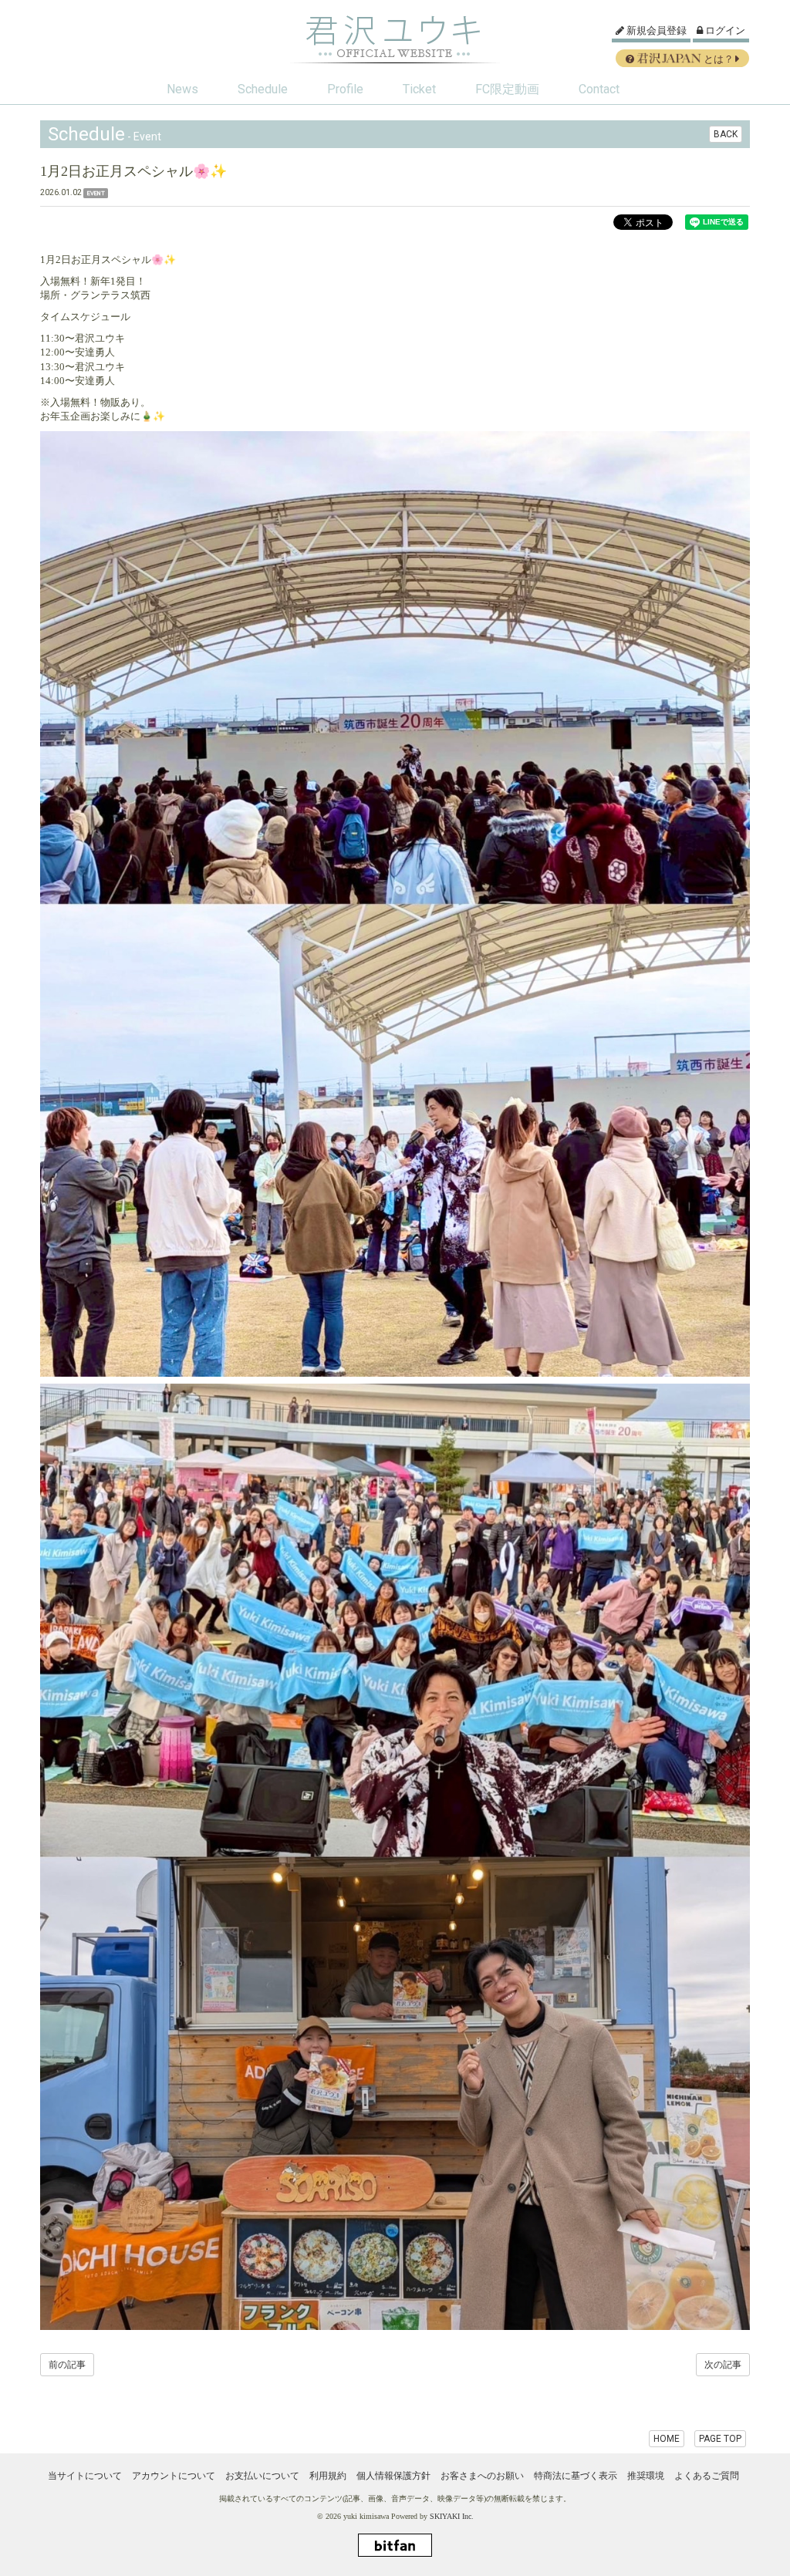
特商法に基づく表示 (576, 2476)
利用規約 (328, 2476)
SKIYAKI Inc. (452, 2516)
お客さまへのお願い (482, 2476)
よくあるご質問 (707, 2476)
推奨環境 (646, 2476)
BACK (726, 134)
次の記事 (723, 2365)
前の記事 (67, 2365)
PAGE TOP (720, 2439)
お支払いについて (262, 2476)
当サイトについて (85, 2476)
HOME (667, 2439)
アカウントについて (174, 2476)
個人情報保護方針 (393, 2476)
